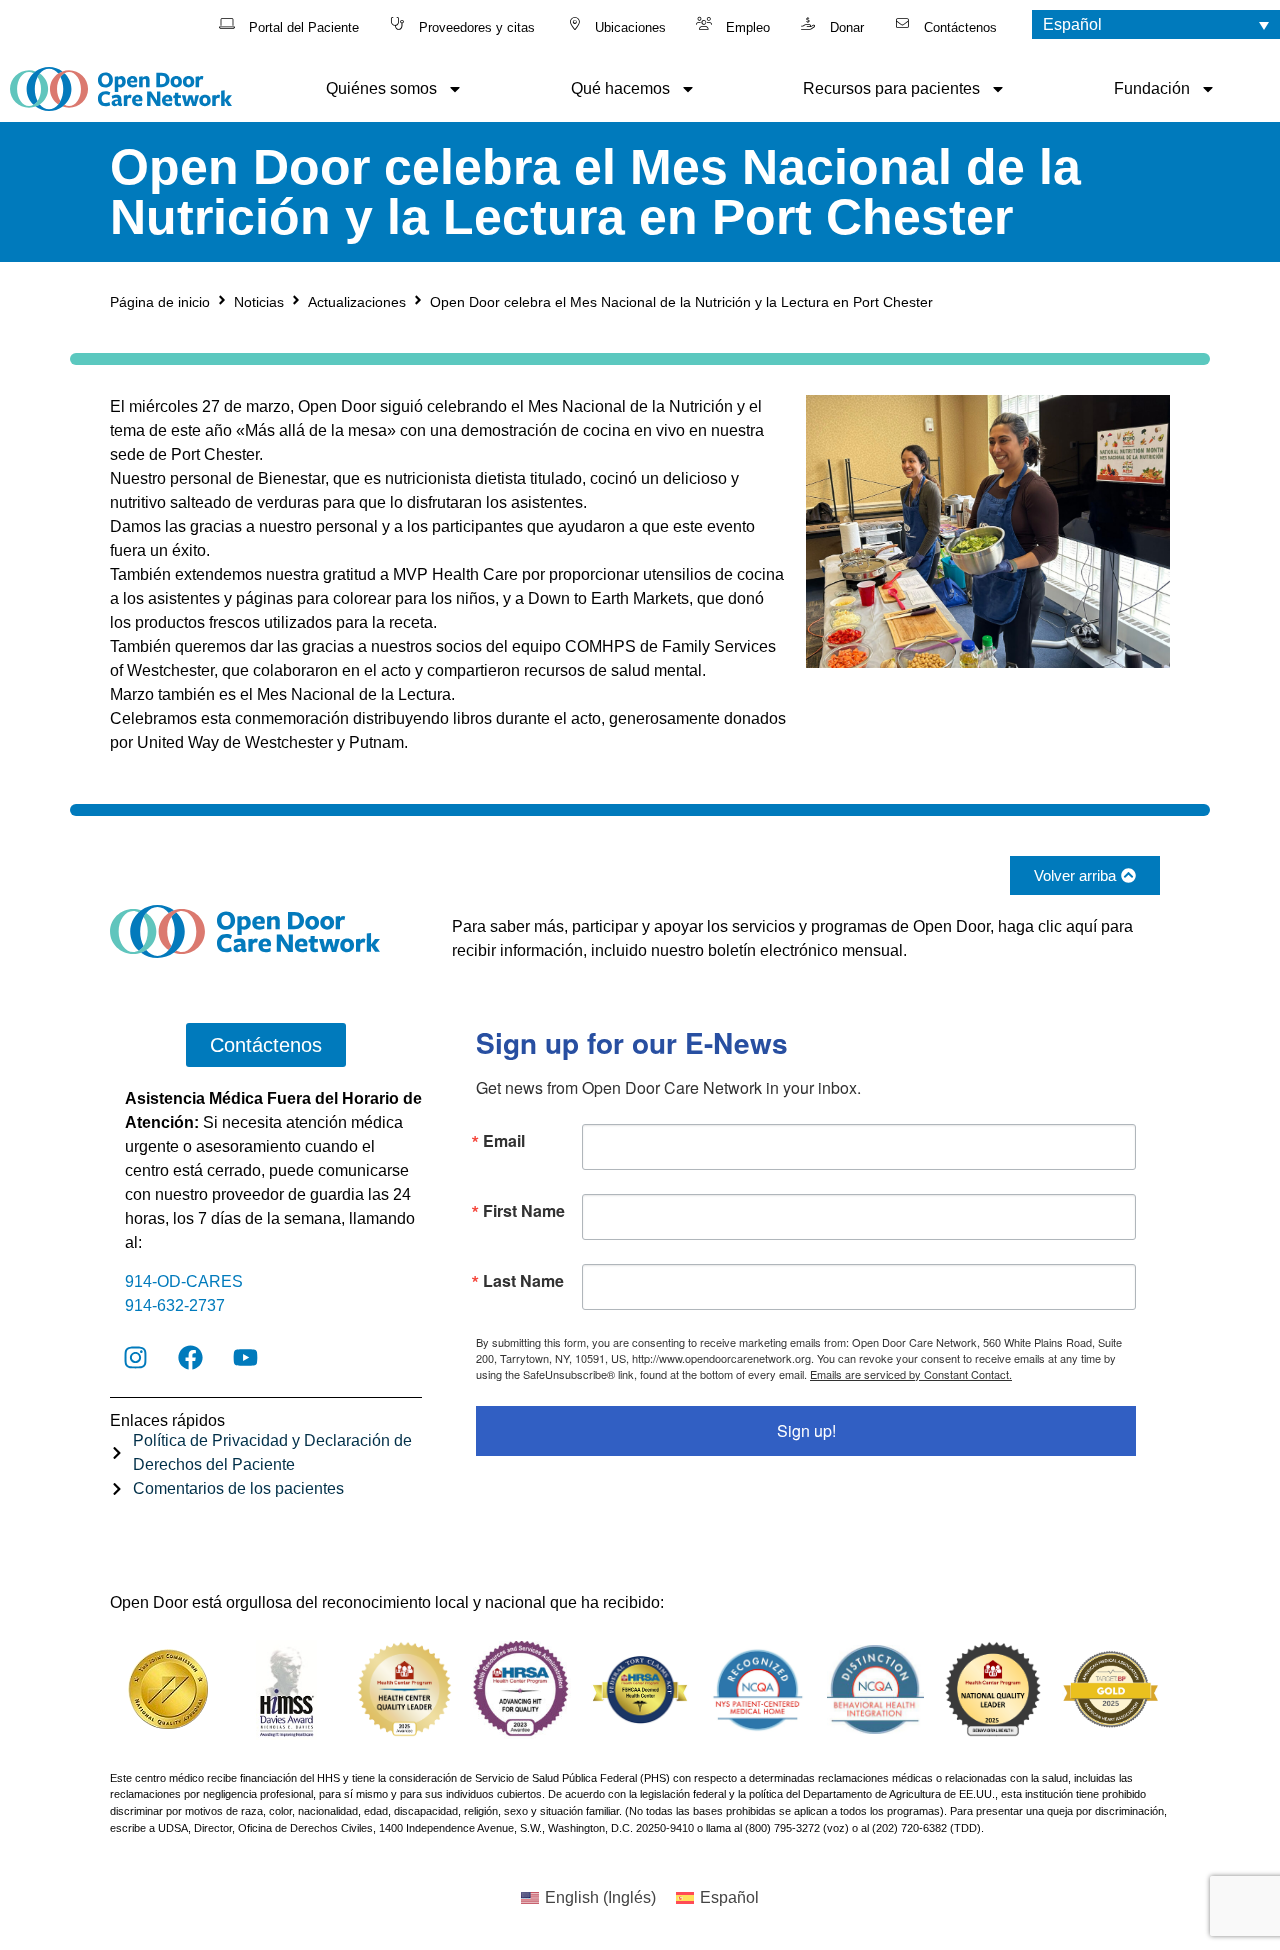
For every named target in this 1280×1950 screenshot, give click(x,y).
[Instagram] (135, 1357)
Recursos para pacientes (891, 88)
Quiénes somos (381, 88)
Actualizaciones (357, 302)
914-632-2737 (175, 1305)
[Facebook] (190, 1357)
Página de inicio (160, 302)
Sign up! (806, 1430)
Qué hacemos (620, 88)
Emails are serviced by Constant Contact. (911, 1374)
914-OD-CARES (184, 1281)
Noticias (259, 302)
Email (504, 1141)
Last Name (523, 1281)
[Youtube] (245, 1357)
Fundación (1152, 88)
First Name (524, 1211)
